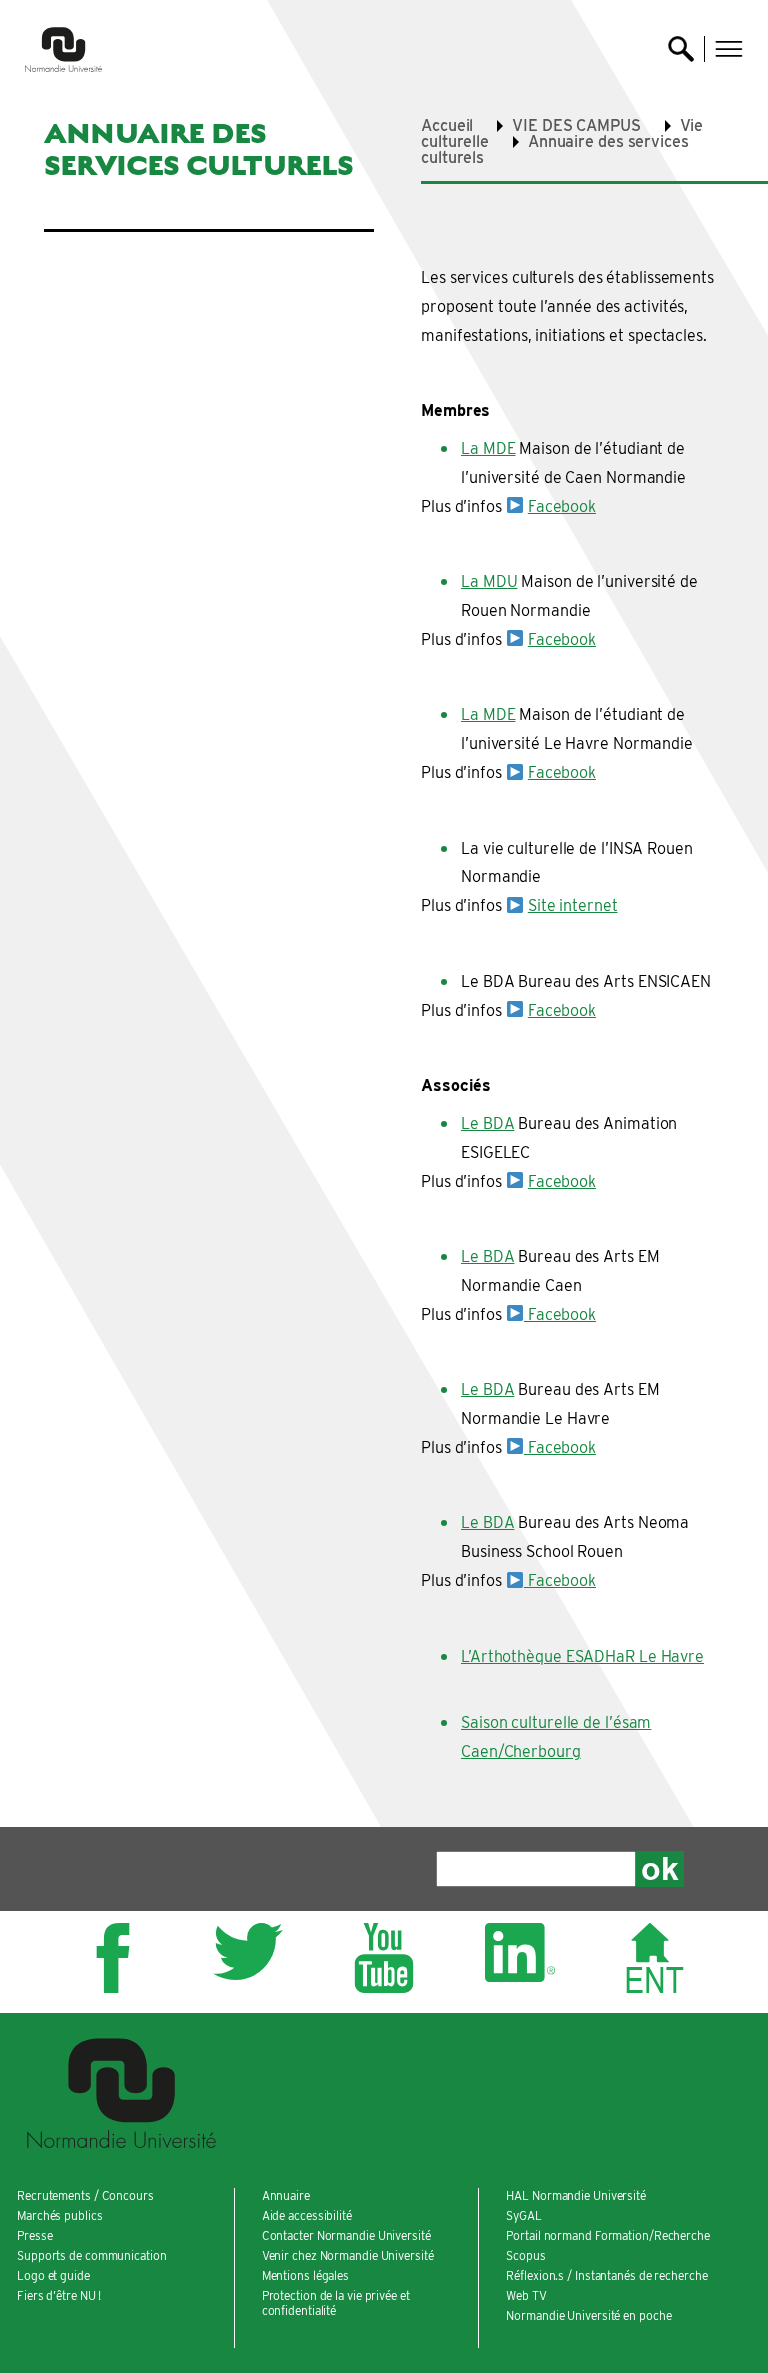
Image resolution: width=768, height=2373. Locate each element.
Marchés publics (60, 2215)
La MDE (488, 448)
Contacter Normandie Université (346, 2235)
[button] (729, 49)
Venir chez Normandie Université (348, 2255)
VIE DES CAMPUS (576, 125)
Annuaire (286, 2195)
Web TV (526, 2295)
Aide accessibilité (307, 2215)
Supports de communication (92, 2255)
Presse (34, 2235)
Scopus (525, 2255)
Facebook (562, 506)
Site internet (573, 905)
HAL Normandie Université (576, 2195)
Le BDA (487, 1123)
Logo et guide (53, 2275)
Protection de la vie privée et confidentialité (336, 2303)
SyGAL (524, 2215)
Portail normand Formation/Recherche (608, 2235)
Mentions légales (305, 2275)
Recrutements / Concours (85, 2195)
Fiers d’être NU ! (59, 2295)
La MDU (489, 581)
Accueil (447, 125)
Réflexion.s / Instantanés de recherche (606, 2275)
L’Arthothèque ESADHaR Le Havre (582, 1656)
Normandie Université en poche (588, 2315)
